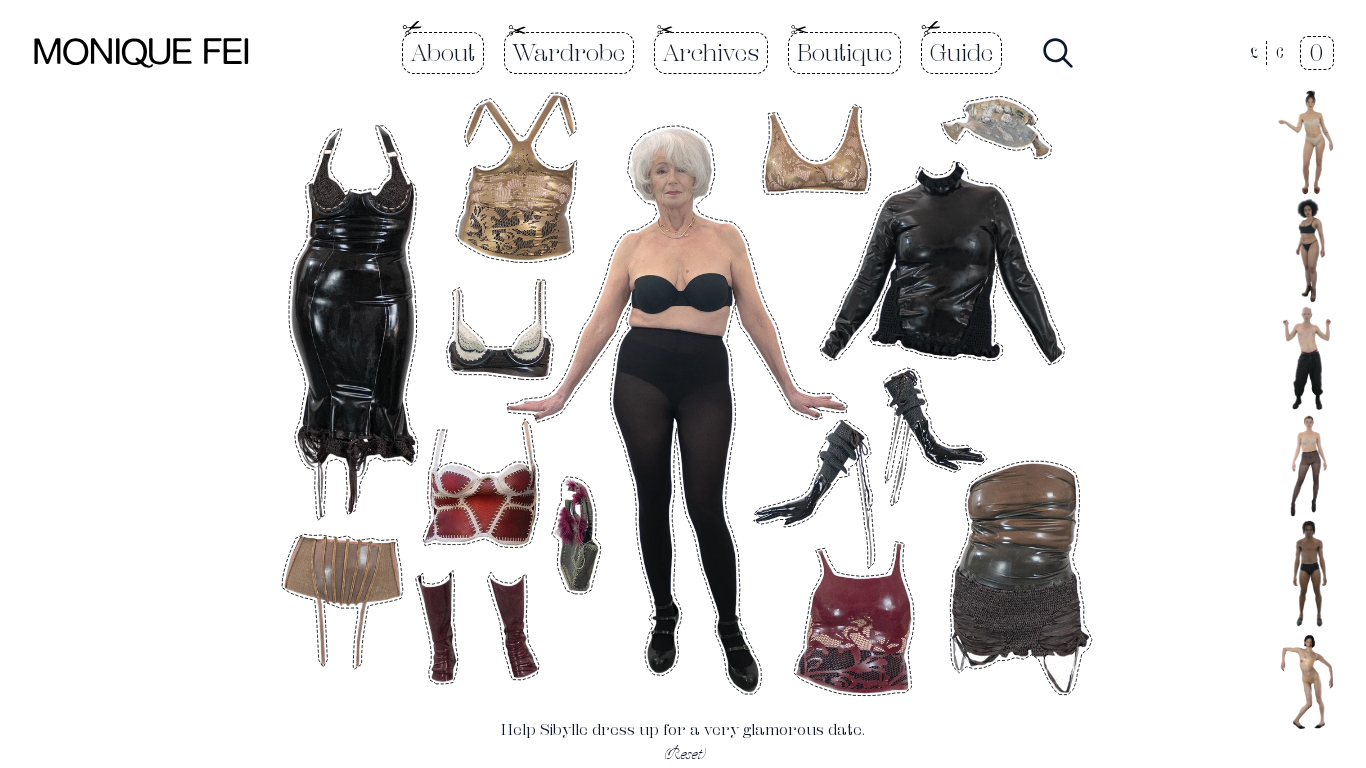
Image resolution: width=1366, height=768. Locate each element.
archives (711, 52)
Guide (961, 52)
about (443, 52)
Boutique (844, 52)
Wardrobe (569, 52)
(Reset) (683, 753)
